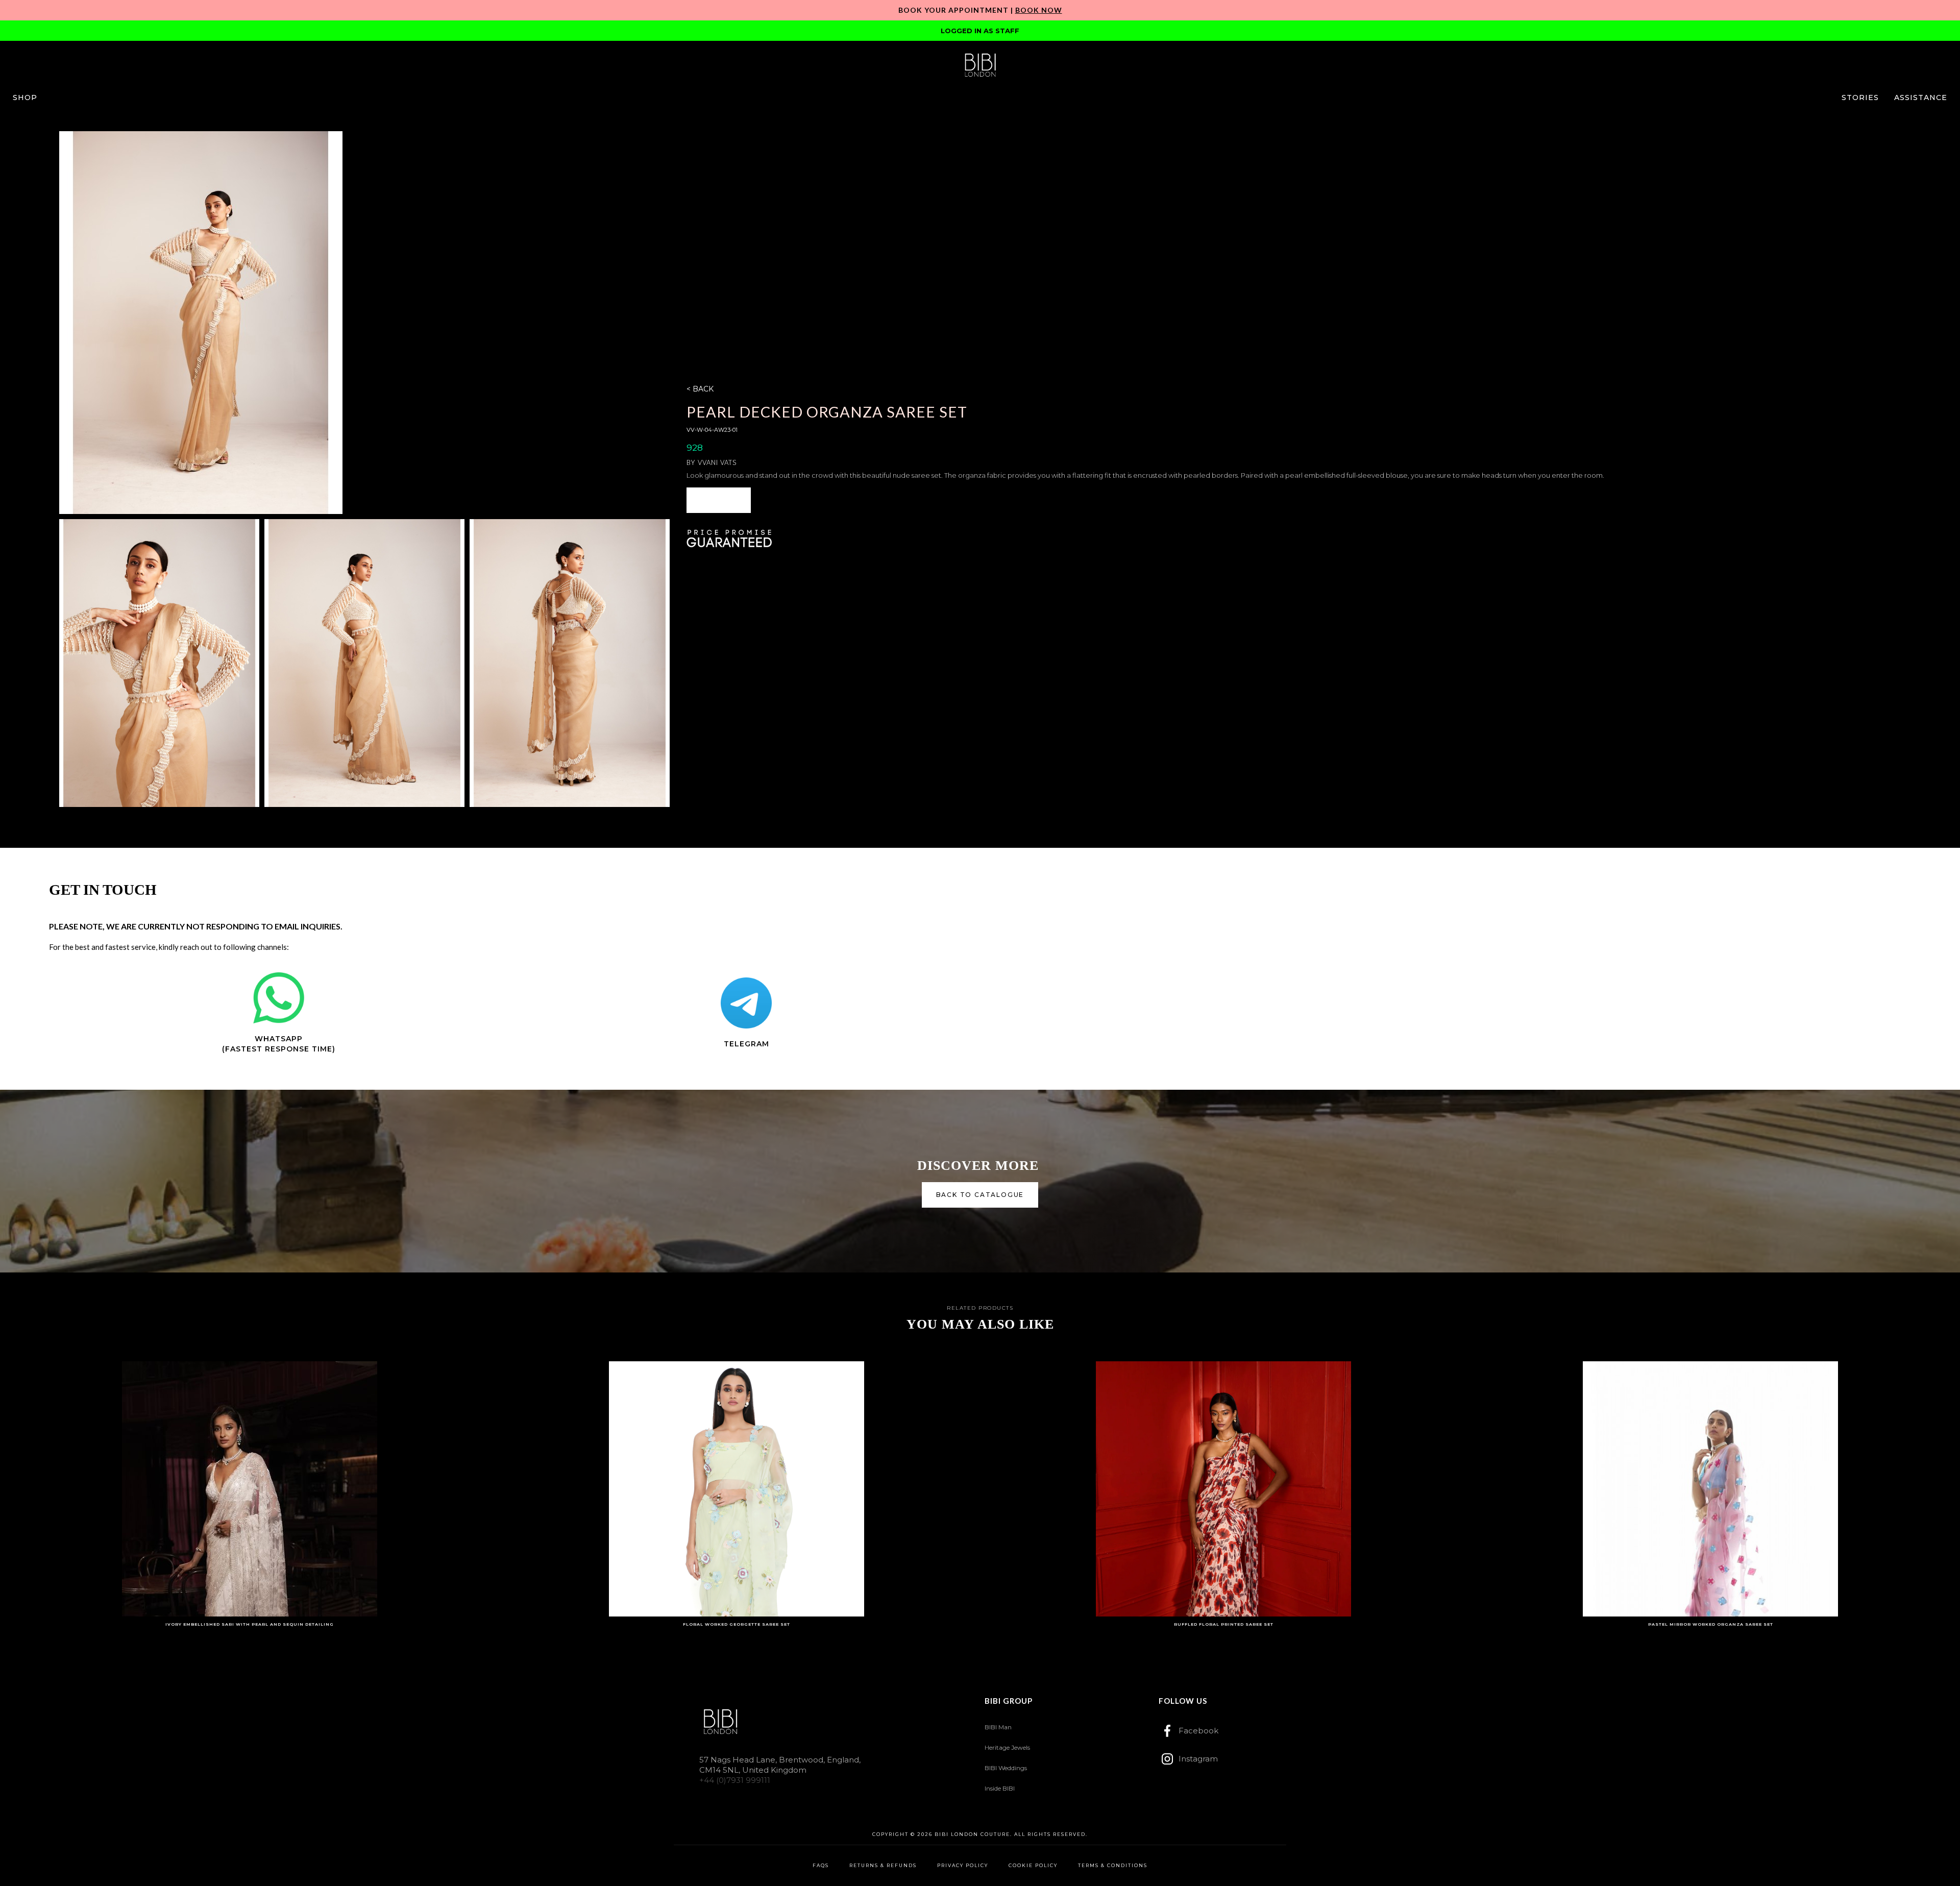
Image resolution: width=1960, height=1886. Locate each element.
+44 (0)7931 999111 (735, 1780)
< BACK (700, 389)
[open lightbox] (201, 323)
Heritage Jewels (1007, 1747)
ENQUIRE (719, 500)
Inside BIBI (1000, 1788)
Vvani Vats (717, 462)
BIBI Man (998, 1727)
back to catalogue (980, 1195)
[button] (25, 97)
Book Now (1039, 10)
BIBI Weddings (1006, 1768)
